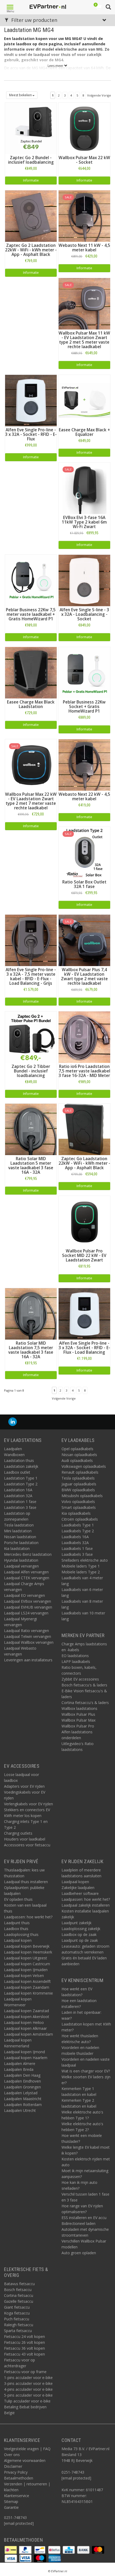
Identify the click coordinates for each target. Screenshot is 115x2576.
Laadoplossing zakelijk (81, 1929)
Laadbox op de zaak (79, 1934)
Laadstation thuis (19, 1460)
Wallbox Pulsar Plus (78, 1714)
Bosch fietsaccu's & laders (84, 1685)
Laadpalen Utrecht (20, 2110)
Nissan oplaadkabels (79, 1455)
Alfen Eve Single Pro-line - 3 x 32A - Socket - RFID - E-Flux (31, 434)
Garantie (11, 2507)
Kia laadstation (17, 1548)
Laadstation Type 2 (21, 1484)
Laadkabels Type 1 (78, 1525)
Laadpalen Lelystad (21, 2093)
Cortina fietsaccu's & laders (85, 1703)
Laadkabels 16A (75, 1537)
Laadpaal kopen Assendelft (27, 1981)
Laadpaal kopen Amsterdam (28, 2034)
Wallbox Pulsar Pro (78, 1726)
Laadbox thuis (16, 1929)
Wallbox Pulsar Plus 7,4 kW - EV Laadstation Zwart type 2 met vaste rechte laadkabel (84, 976)
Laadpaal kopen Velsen (24, 1976)
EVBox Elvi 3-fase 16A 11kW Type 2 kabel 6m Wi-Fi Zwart (84, 522)
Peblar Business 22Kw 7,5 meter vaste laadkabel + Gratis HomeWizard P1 (31, 614)
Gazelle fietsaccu (19, 2301)
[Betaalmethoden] (11, 2549)
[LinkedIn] (13, 1422)
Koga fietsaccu (17, 2313)
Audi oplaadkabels (77, 1460)
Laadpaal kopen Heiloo (24, 2022)
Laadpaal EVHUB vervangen (28, 1607)
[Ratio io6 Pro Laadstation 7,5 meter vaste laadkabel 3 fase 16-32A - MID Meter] (84, 1037)
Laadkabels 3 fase (77, 1554)
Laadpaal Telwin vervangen (28, 1636)
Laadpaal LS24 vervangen (26, 1613)
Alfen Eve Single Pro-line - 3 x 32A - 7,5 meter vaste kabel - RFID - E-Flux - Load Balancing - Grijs (31, 976)
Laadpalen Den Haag (22, 2075)
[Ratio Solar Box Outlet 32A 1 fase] (84, 852)
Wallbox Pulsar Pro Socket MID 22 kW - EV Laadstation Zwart (84, 1255)
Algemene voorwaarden (25, 2460)
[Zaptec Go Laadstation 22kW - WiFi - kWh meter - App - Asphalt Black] (84, 1129)
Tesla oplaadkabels (78, 1478)
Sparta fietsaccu (18, 2331)
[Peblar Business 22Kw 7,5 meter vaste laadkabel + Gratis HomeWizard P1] (31, 580)
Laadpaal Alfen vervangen (26, 1572)
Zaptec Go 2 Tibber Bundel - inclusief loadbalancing (31, 1071)
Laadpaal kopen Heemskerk (28, 1952)
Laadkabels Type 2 (78, 1531)
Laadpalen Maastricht (23, 2099)
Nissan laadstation (20, 1537)
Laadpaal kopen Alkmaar (25, 2028)
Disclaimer (13, 2466)
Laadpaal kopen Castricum (27, 1964)
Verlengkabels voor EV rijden (28, 1804)
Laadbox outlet (17, 1472)
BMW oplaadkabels (78, 1490)
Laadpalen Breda (19, 2069)
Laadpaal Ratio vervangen (26, 1631)
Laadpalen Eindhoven (22, 2081)
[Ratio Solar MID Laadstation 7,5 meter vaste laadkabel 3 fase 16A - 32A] (31, 1313)
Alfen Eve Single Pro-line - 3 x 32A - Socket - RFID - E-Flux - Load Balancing (84, 1348)
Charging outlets (18, 1833)
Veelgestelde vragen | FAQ (27, 2449)
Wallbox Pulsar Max (78, 1720)
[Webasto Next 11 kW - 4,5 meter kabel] (84, 216)
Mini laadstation (18, 1531)
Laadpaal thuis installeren (26, 1882)
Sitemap (11, 2501)
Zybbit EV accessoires (80, 1679)
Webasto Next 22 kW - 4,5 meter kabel (84, 797)
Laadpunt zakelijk (76, 1923)
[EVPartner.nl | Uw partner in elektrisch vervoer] (48, 7)
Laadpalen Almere (20, 2063)
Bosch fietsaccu (18, 2290)
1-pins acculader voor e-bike (28, 2378)
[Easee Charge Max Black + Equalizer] (84, 400)
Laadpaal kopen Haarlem (26, 2058)
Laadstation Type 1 (21, 1478)
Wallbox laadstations (79, 1708)
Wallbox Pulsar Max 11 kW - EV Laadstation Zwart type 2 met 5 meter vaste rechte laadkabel (84, 340)
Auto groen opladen (79, 2253)
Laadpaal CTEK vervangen (27, 1578)
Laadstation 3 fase (20, 1507)
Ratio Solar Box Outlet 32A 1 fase (84, 884)
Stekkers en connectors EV (27, 1810)
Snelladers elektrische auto (85, 1560)
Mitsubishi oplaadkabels (82, 1496)
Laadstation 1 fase (20, 1502)
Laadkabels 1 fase (77, 1548)
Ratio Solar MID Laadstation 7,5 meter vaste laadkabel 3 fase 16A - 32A (31, 1350)
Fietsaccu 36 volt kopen (24, 2348)
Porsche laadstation (21, 1543)
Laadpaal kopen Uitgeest (26, 1958)
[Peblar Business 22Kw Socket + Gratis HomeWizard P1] (84, 672)
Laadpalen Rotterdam (23, 2105)
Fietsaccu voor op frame (25, 2372)
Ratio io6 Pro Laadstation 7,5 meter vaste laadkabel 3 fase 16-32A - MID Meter (84, 1071)
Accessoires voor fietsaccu (27, 1845)
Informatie (31, 180)
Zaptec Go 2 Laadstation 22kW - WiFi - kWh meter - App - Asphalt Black (31, 250)
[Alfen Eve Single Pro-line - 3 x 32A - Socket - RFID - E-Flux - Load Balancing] (84, 1313)
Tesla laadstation (19, 1525)
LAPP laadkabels (76, 1661)
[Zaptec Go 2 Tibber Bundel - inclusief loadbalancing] (31, 1037)
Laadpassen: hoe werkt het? (28, 1917)
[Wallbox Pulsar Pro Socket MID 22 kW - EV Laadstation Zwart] (84, 1221)
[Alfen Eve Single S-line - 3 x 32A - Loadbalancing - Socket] (84, 580)
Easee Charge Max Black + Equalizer (84, 432)
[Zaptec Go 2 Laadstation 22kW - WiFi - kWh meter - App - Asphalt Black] (31, 216)
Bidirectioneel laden (78, 2223)
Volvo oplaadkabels (78, 1502)
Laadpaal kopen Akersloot (27, 2017)
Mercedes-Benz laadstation (28, 1554)
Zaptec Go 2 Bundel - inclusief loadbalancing (31, 160)
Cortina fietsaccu (19, 2295)
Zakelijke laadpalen (78, 1888)
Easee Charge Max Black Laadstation (31, 704)
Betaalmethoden (19, 2478)
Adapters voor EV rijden (24, 1786)
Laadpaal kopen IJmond (24, 2052)
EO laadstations (75, 1656)
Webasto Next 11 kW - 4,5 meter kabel (84, 248)
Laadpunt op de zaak (80, 1940)
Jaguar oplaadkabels (79, 1484)
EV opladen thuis (18, 1899)
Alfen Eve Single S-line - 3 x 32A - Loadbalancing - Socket (84, 614)
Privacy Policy (16, 2472)
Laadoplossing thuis (21, 1934)
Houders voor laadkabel (25, 1839)
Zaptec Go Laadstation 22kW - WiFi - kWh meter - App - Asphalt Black (84, 1163)
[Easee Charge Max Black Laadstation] (31, 672)
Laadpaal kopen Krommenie (28, 1993)
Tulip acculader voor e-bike (27, 2401)
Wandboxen (14, 1455)
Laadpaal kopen (18, 1940)
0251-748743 (15, 2517)
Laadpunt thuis (17, 1923)
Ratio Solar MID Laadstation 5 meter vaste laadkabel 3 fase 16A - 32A (31, 1166)
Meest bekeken (21, 95)
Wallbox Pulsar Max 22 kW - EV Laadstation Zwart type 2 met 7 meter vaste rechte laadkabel (31, 801)
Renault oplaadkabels (80, 1472)
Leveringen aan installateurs (28, 1660)
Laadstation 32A (18, 1496)
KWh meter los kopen (23, 1816)
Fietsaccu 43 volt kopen (24, 2354)
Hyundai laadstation (21, 1560)
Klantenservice (17, 2496)
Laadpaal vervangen (21, 1566)
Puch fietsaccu (17, 2319)
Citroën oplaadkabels (80, 1519)
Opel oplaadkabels (77, 1449)
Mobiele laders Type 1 (81, 1566)
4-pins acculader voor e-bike (28, 2389)
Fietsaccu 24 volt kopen (24, 2336)
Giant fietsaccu (17, 2307)
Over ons (12, 2455)
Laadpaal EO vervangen (24, 1595)
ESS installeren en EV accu (84, 2218)
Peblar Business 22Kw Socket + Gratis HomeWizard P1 (84, 707)
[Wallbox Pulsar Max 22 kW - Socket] (84, 128)
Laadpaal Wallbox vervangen (29, 1642)
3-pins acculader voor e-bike (28, 2383)
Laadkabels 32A (75, 1543)
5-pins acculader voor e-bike (28, 2395)
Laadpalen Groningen (22, 2087)
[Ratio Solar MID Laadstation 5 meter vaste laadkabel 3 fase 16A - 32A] (31, 1129)
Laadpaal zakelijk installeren (86, 1905)
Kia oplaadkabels (76, 1513)
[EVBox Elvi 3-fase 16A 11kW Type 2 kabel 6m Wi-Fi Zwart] (84, 488)
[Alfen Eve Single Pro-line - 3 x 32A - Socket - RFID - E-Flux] (31, 400)
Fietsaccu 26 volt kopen (24, 2342)
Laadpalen (13, 1449)
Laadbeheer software (80, 1893)
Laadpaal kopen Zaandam (27, 1987)
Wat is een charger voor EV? (86, 2071)
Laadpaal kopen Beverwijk (27, 1946)
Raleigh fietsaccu (19, 2325)
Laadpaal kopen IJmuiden (26, 1970)
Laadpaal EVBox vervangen (28, 1601)
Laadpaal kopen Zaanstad (26, 2011)
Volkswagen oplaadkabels (84, 1466)
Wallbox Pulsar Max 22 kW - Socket (84, 160)
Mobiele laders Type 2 (81, 1572)
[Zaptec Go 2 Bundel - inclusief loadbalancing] (31, 128)
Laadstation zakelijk (21, 1466)
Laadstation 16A (18, 1490)
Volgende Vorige (99, 95)
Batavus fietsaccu (19, 2284)
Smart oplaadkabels (79, 1507)
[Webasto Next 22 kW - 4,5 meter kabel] (84, 764)
